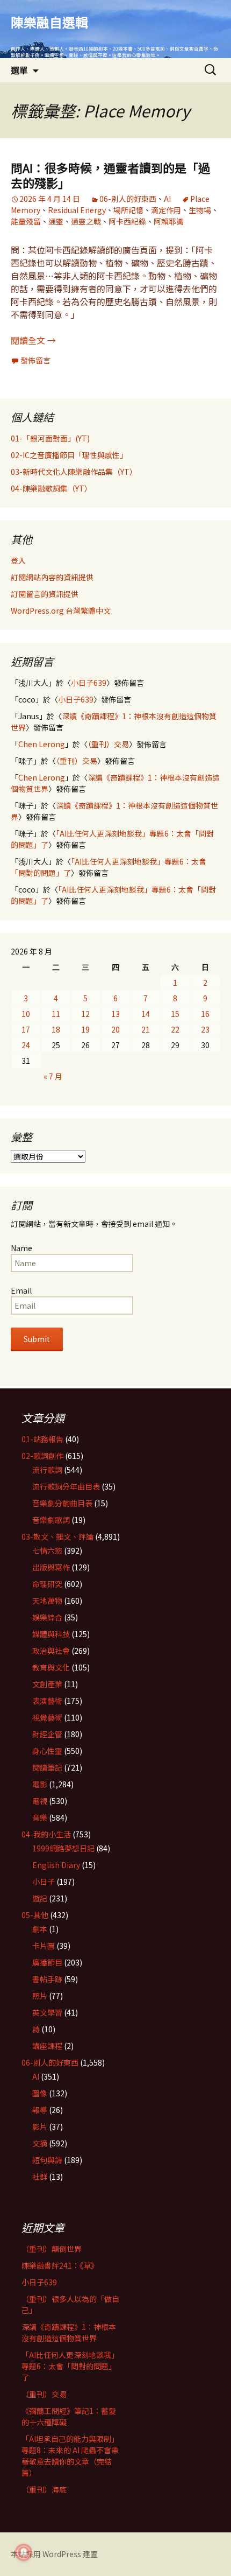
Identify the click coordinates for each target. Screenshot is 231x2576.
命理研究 (47, 1584)
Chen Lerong (42, 744)
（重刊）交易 (108, 744)
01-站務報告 (42, 1439)
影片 (40, 2126)
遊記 (40, 1898)
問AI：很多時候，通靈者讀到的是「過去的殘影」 (110, 175)
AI (167, 199)
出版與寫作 (51, 1567)
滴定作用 (166, 210)
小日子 (44, 1882)
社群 (40, 2177)
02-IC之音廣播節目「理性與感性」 (69, 455)
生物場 (200, 210)
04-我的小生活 (46, 1834)
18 (56, 1029)
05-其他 (35, 1915)
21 (146, 1029)
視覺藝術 (47, 1717)
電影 (40, 1784)
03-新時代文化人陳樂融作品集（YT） (74, 472)
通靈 (56, 221)
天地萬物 (47, 1601)
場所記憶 (128, 210)
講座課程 (47, 2046)
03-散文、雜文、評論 (57, 1536)
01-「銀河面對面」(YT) (50, 438)
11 (56, 1014)
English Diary (56, 1865)
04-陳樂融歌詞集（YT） (51, 488)
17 (26, 1029)
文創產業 (47, 1684)
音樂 (40, 1817)
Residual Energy (77, 210)
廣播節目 (47, 1962)
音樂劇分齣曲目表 (62, 1503)
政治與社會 (51, 1651)
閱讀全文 (33, 340)
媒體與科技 (51, 1634)
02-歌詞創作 (42, 1456)
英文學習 (47, 2012)
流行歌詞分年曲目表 (66, 1486)
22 (175, 1029)
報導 (40, 2110)
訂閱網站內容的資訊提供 (52, 577)
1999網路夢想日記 (63, 1848)
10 (26, 1014)
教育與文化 (51, 1667)
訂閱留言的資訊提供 (45, 594)
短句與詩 (47, 2160)
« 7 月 (53, 1076)
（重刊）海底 (44, 2489)
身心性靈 (47, 1751)
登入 (18, 560)
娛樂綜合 (47, 1617)
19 (85, 1029)
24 (26, 1045)
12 (85, 1014)
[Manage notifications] (24, 2552)
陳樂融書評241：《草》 (60, 2265)
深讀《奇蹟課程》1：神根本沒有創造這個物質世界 (69, 2332)
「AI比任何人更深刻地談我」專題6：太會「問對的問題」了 (70, 2366)
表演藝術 (47, 1701)
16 (205, 1014)
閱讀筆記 (47, 1767)
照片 (40, 1996)
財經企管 (47, 1734)
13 (115, 1014)
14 (146, 1014)
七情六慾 (47, 1550)
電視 (40, 1801)
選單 (19, 70)
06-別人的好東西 (128, 199)
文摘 (40, 2143)
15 (175, 1014)
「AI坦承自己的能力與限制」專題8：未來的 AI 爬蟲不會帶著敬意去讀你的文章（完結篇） (70, 2456)
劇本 (40, 1929)
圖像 (40, 2093)
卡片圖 (44, 1946)
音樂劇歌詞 (51, 1520)
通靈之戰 (86, 221)
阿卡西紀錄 (127, 221)
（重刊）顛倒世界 (52, 2249)
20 (115, 1029)
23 (205, 1029)
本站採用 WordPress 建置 (54, 2554)
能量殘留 (26, 221)
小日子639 (89, 683)
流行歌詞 (47, 1470)
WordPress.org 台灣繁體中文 (61, 610)
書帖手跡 (47, 1979)
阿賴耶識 (169, 221)
